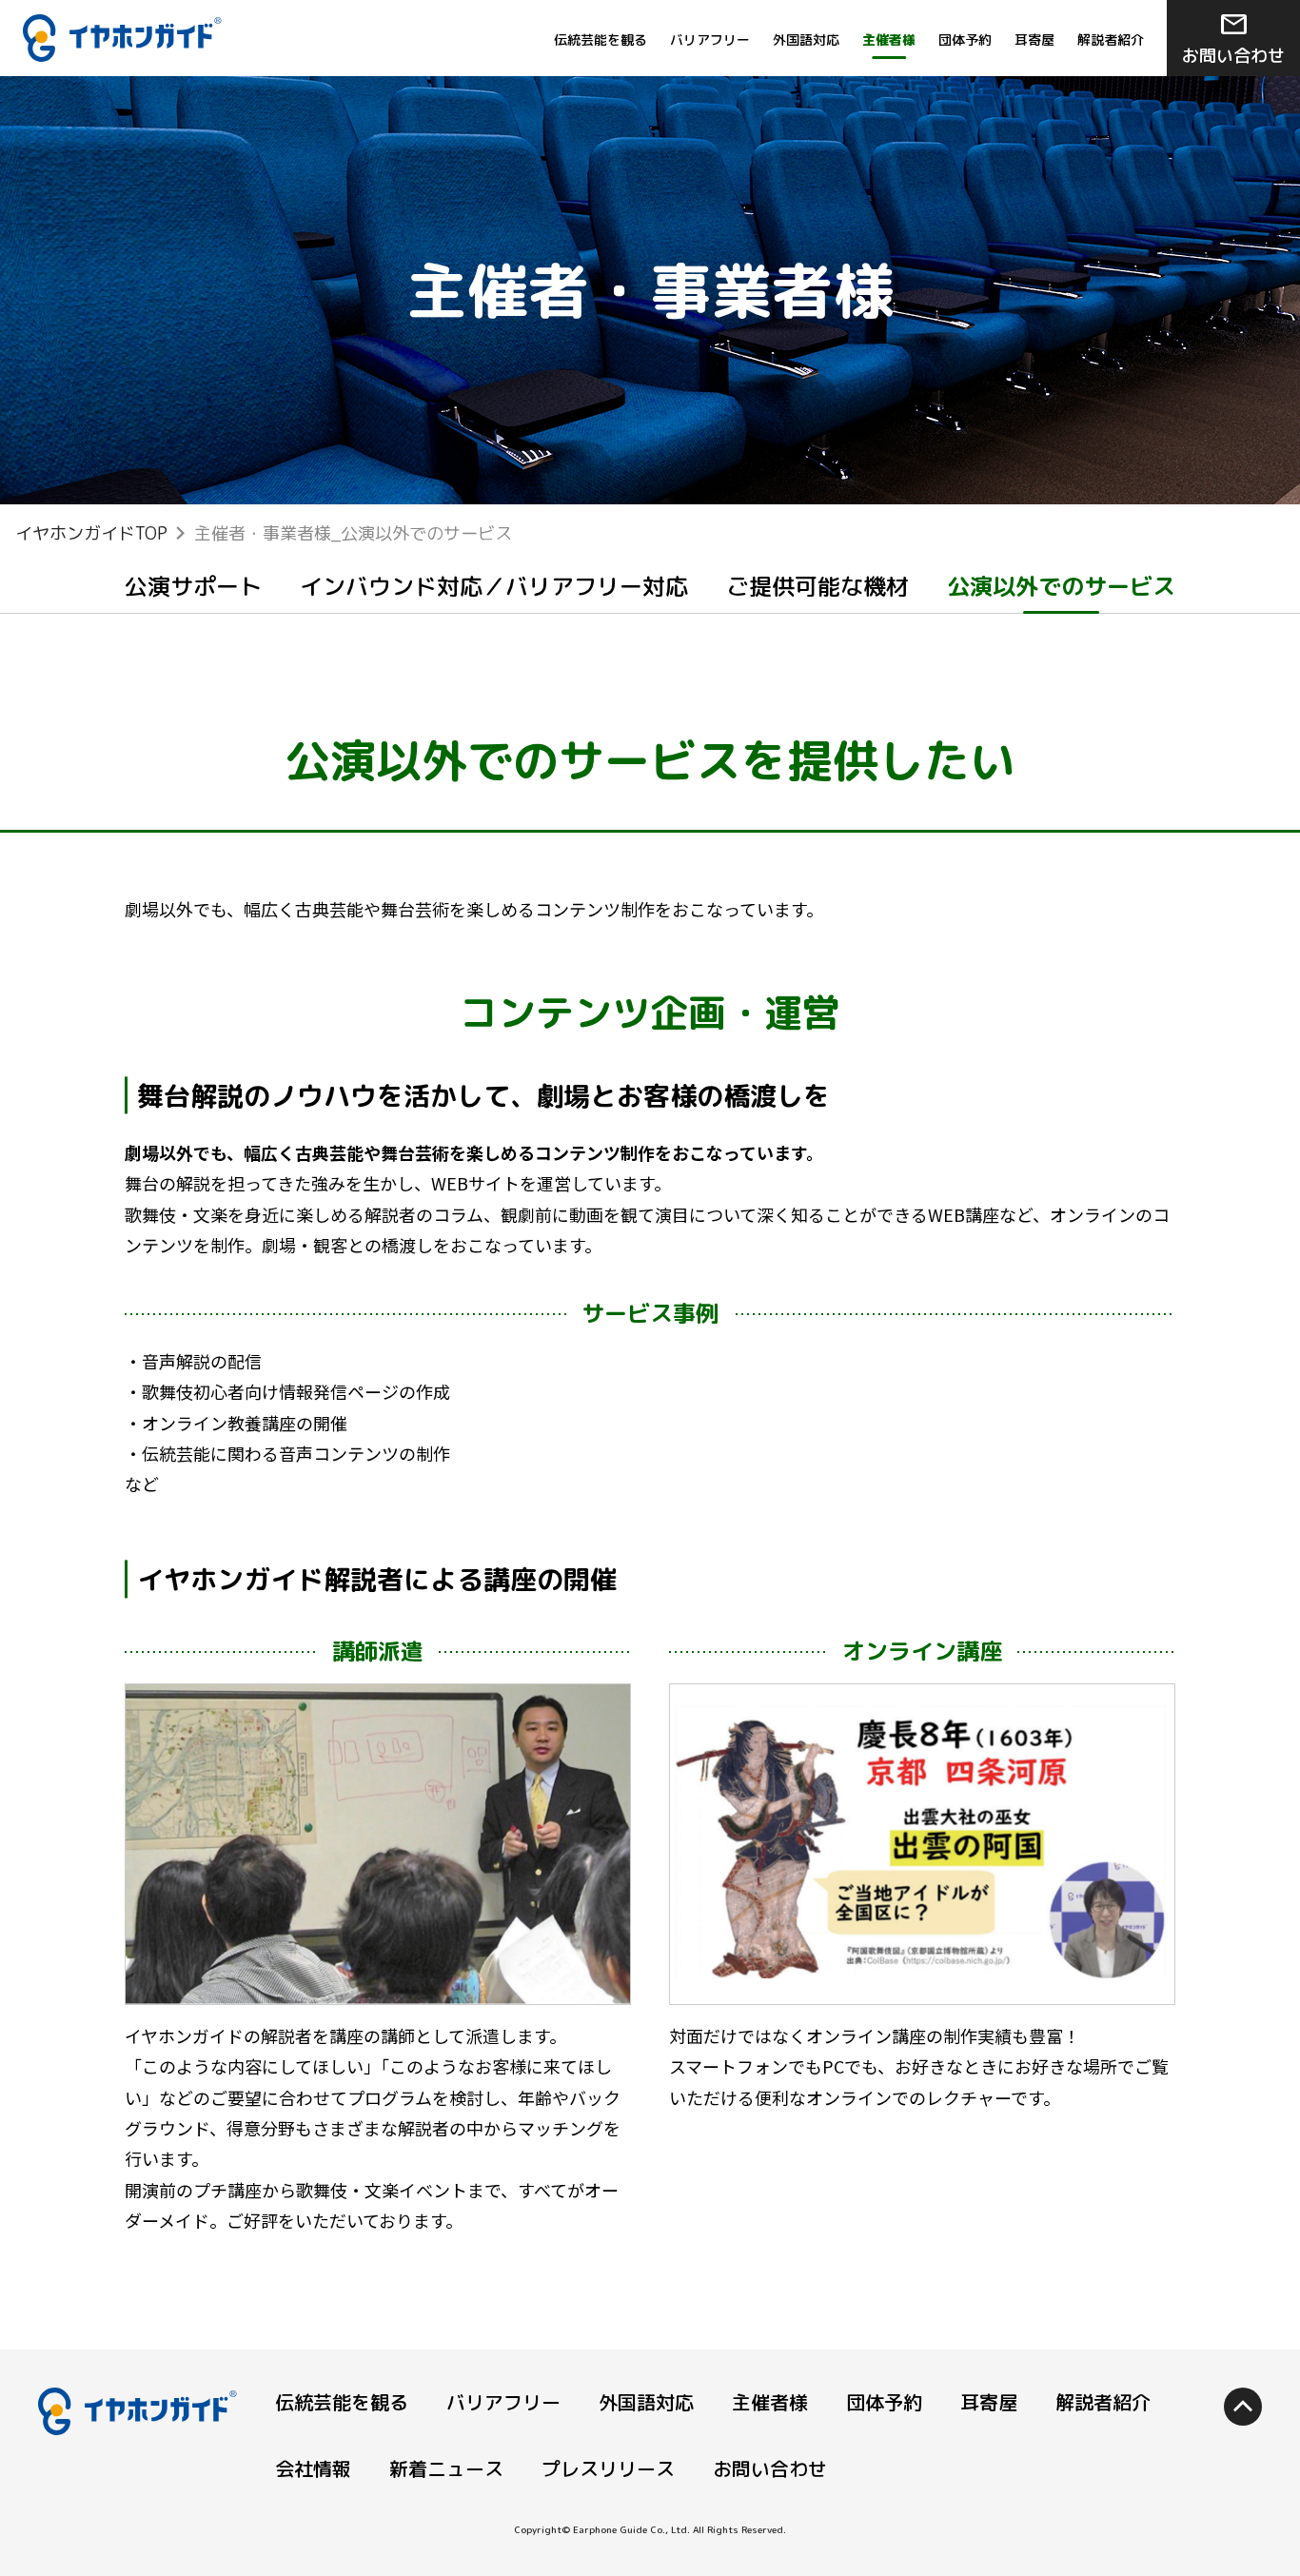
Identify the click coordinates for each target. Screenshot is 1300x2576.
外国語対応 (806, 39)
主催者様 (770, 2402)
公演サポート (193, 586)
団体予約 (965, 39)
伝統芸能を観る (601, 39)
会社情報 (313, 2468)
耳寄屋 (1034, 39)
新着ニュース (446, 2468)
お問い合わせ (1233, 37)
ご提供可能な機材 (817, 586)
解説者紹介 (1111, 39)
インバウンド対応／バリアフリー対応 (494, 586)
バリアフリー (710, 39)
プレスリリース (608, 2468)
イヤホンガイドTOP (91, 533)
